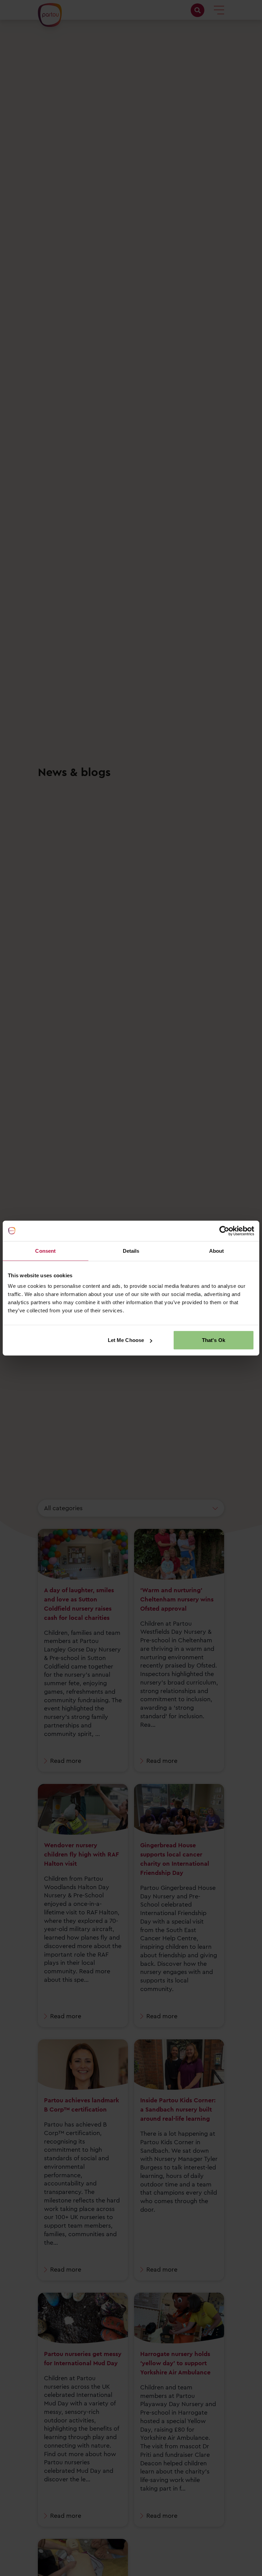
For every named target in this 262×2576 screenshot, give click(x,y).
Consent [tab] (45, 1251)
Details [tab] (131, 1251)
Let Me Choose (126, 1340)
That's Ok (214, 1340)
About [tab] (217, 1251)
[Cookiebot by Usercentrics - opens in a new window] (224, 1231)
